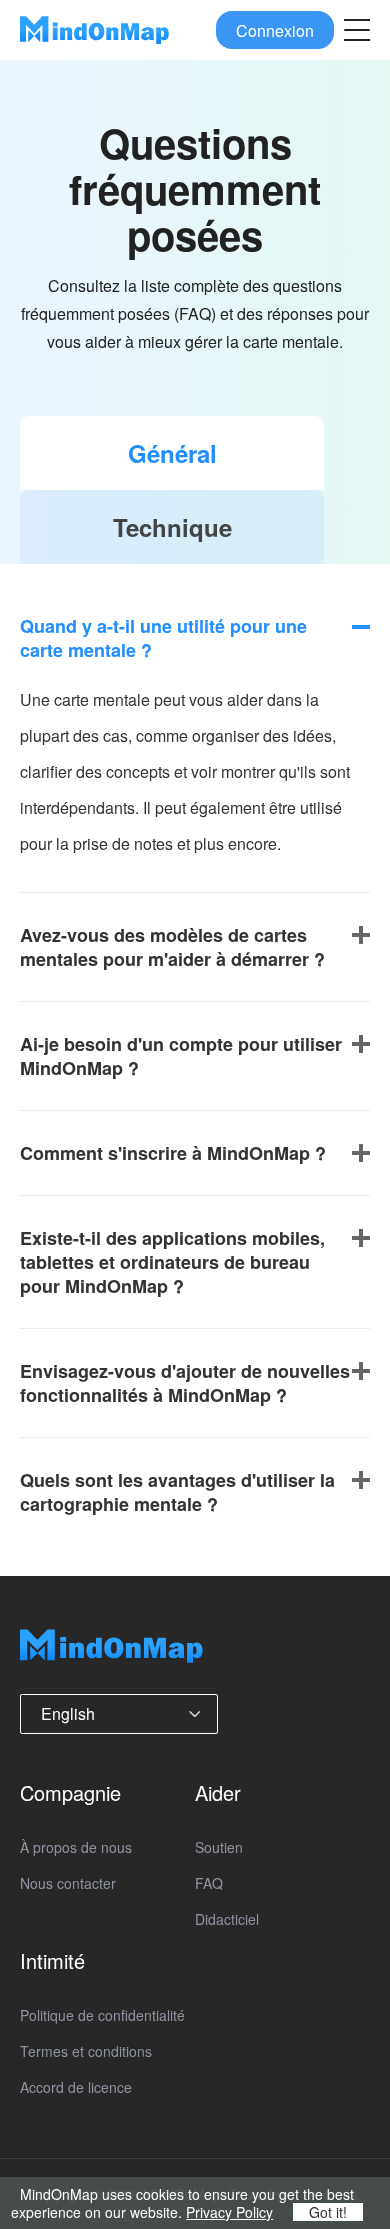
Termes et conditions (86, 2051)
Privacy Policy (229, 2212)
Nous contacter (68, 1883)
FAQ (209, 1883)
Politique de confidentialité (102, 2015)
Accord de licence (76, 2087)
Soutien (219, 1847)
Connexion (275, 29)
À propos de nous (76, 1847)
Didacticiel (227, 1919)
